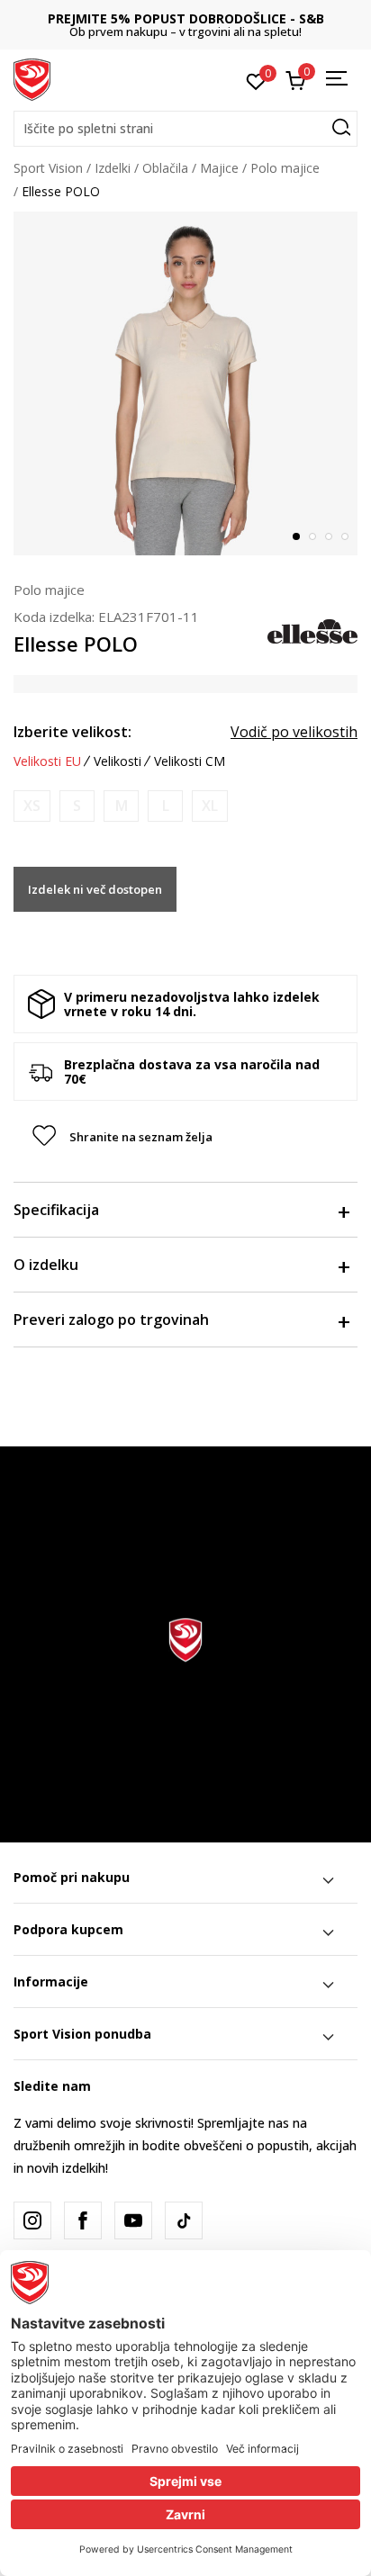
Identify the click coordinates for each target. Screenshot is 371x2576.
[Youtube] (133, 2220)
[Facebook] (83, 2220)
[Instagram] (32, 2220)
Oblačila (165, 168)
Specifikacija (56, 1210)
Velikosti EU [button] (47, 761)
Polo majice (285, 168)
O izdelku (46, 1265)
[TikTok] (184, 2220)
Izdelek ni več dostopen (95, 889)
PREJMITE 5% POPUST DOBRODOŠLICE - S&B (186, 18)
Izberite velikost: (72, 732)
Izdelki (113, 168)
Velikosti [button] (118, 761)
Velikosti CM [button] (190, 761)
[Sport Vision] (32, 78)
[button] (185, 129)
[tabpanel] (185, 383)
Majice (219, 168)
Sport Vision (48, 168)
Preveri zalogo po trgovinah (111, 1320)
